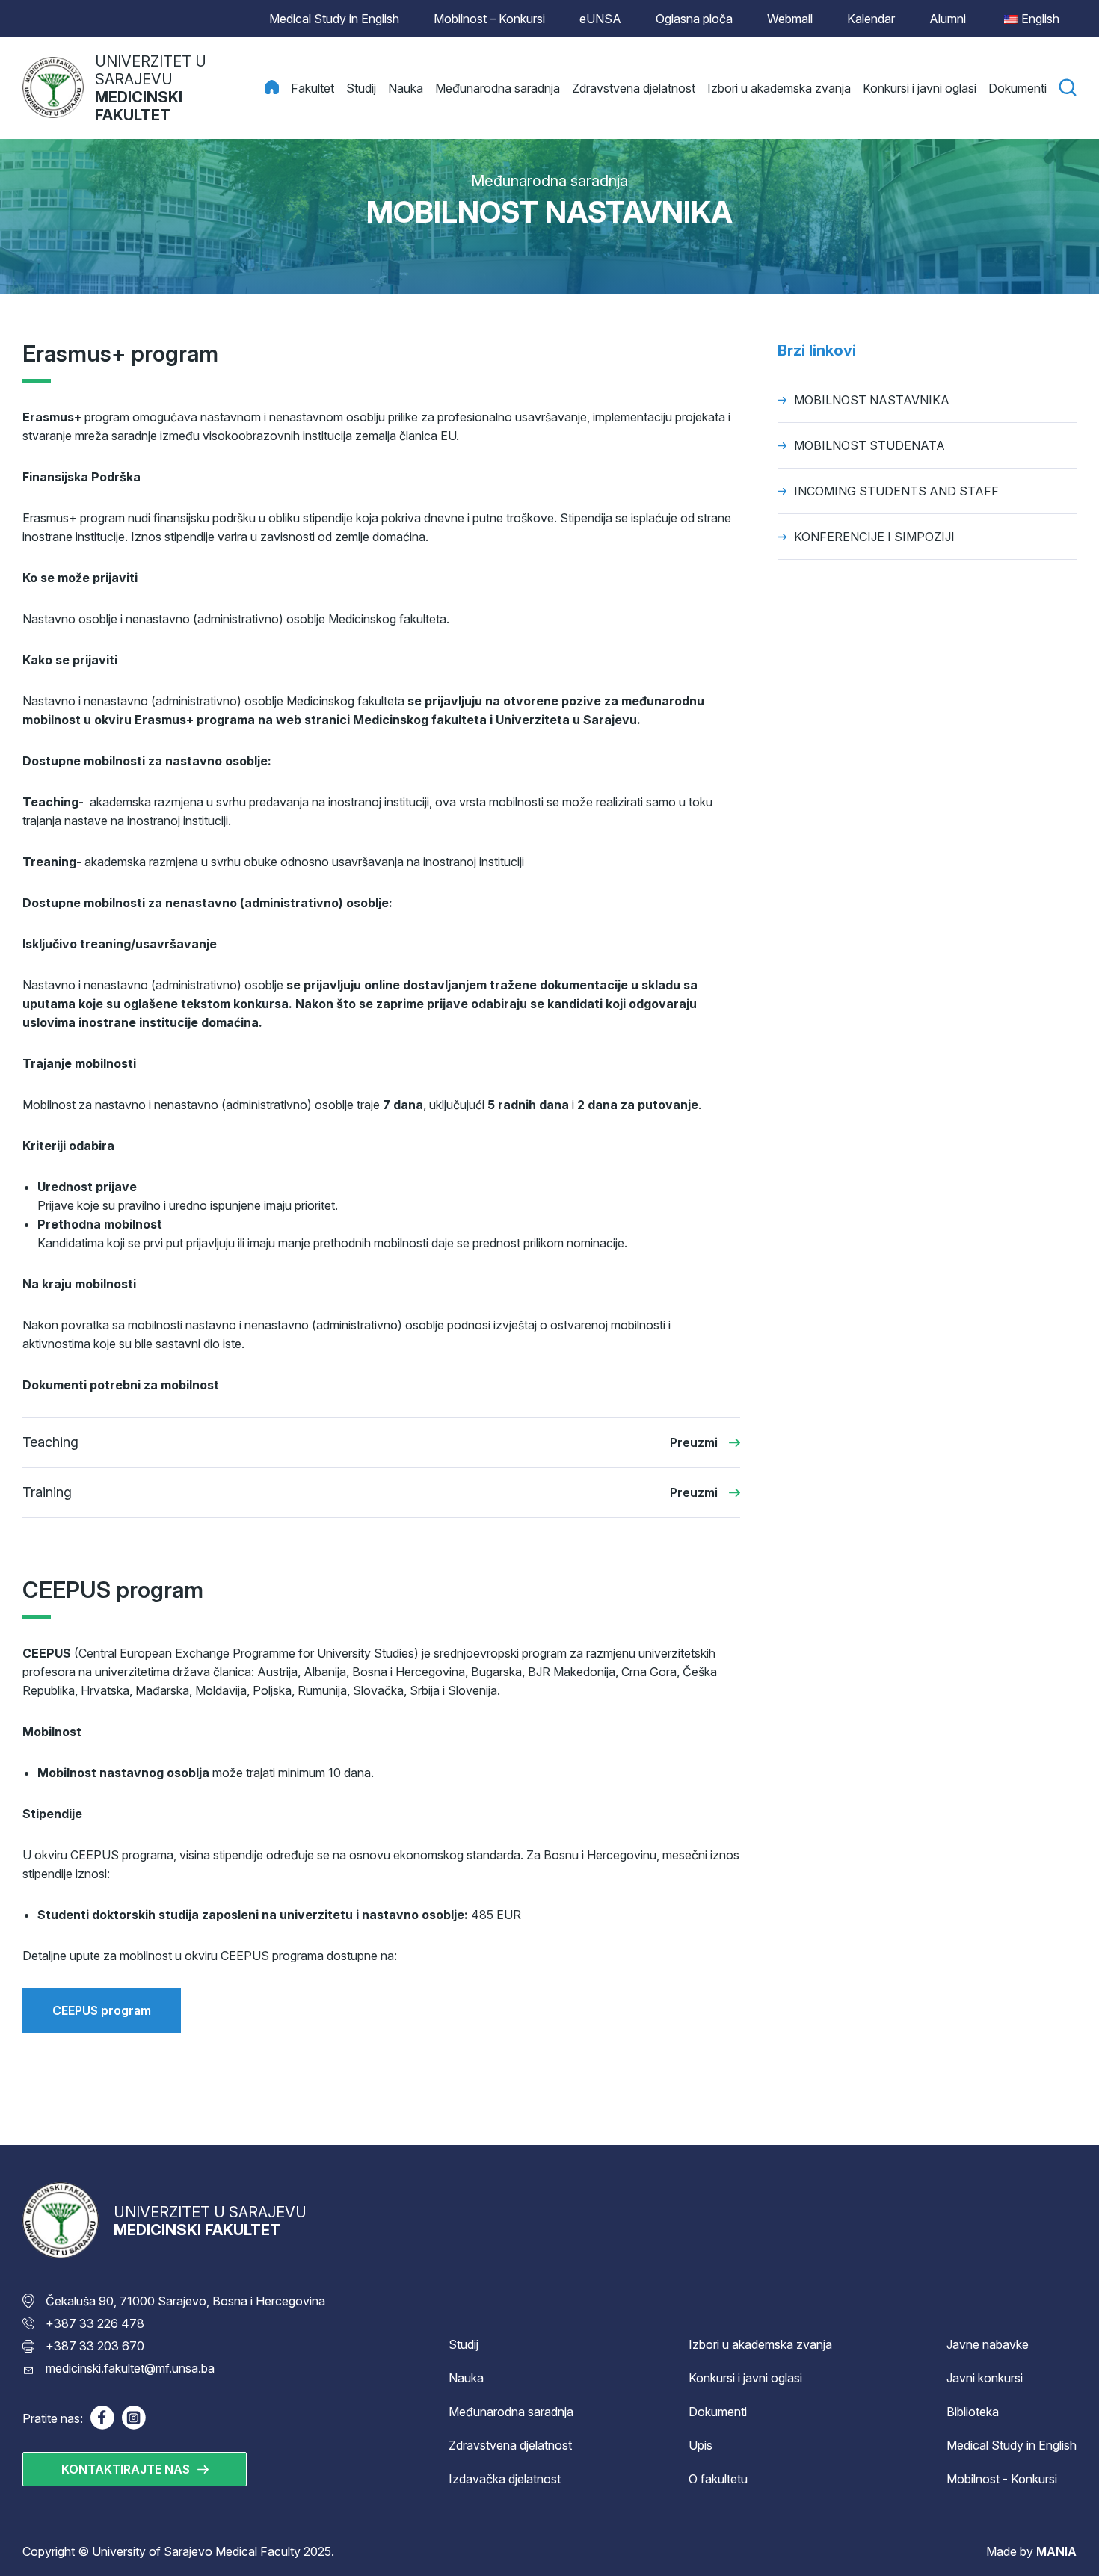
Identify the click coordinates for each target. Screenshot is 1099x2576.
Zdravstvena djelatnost (510, 2445)
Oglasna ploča (694, 19)
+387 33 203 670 (95, 2346)
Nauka (466, 2378)
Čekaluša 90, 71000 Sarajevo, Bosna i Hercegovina (185, 2301)
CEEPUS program (102, 2010)
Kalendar (871, 19)
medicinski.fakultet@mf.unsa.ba (130, 2368)
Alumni (948, 19)
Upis (701, 2445)
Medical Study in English (334, 19)
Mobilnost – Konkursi (489, 19)
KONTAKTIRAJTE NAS (126, 2469)
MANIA (1056, 2551)
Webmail (790, 19)
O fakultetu (718, 2479)
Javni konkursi (985, 2378)
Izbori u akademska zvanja (760, 2344)
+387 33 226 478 (95, 2323)
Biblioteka (973, 2412)
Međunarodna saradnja (549, 181)
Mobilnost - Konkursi (1002, 2479)
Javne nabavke (988, 2344)
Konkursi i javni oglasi (745, 2378)
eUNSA (600, 19)
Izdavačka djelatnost (505, 2479)
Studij (464, 2344)
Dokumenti (718, 2412)
